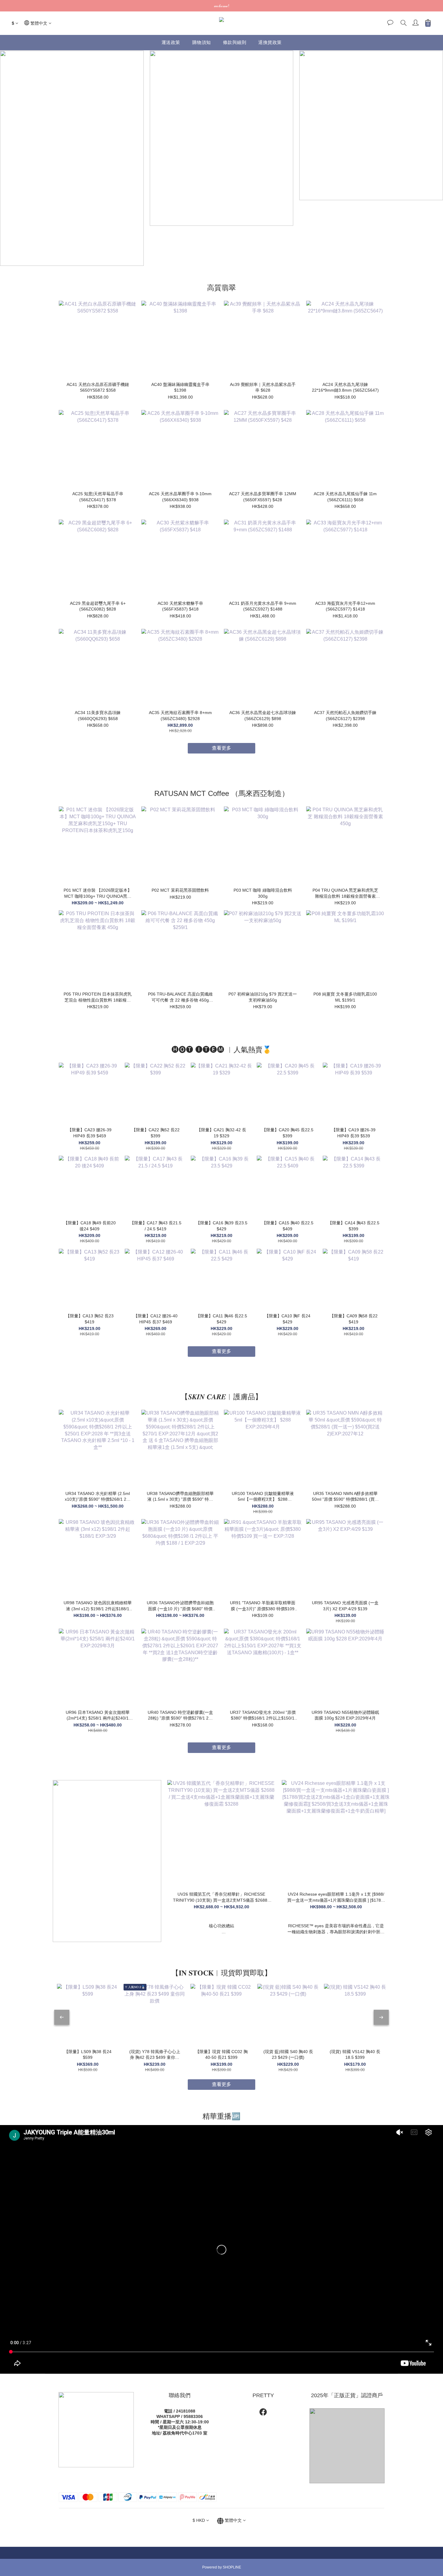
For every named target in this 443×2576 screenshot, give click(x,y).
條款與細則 (235, 42)
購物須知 (202, 42)
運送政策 (171, 42)
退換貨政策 (270, 42)
